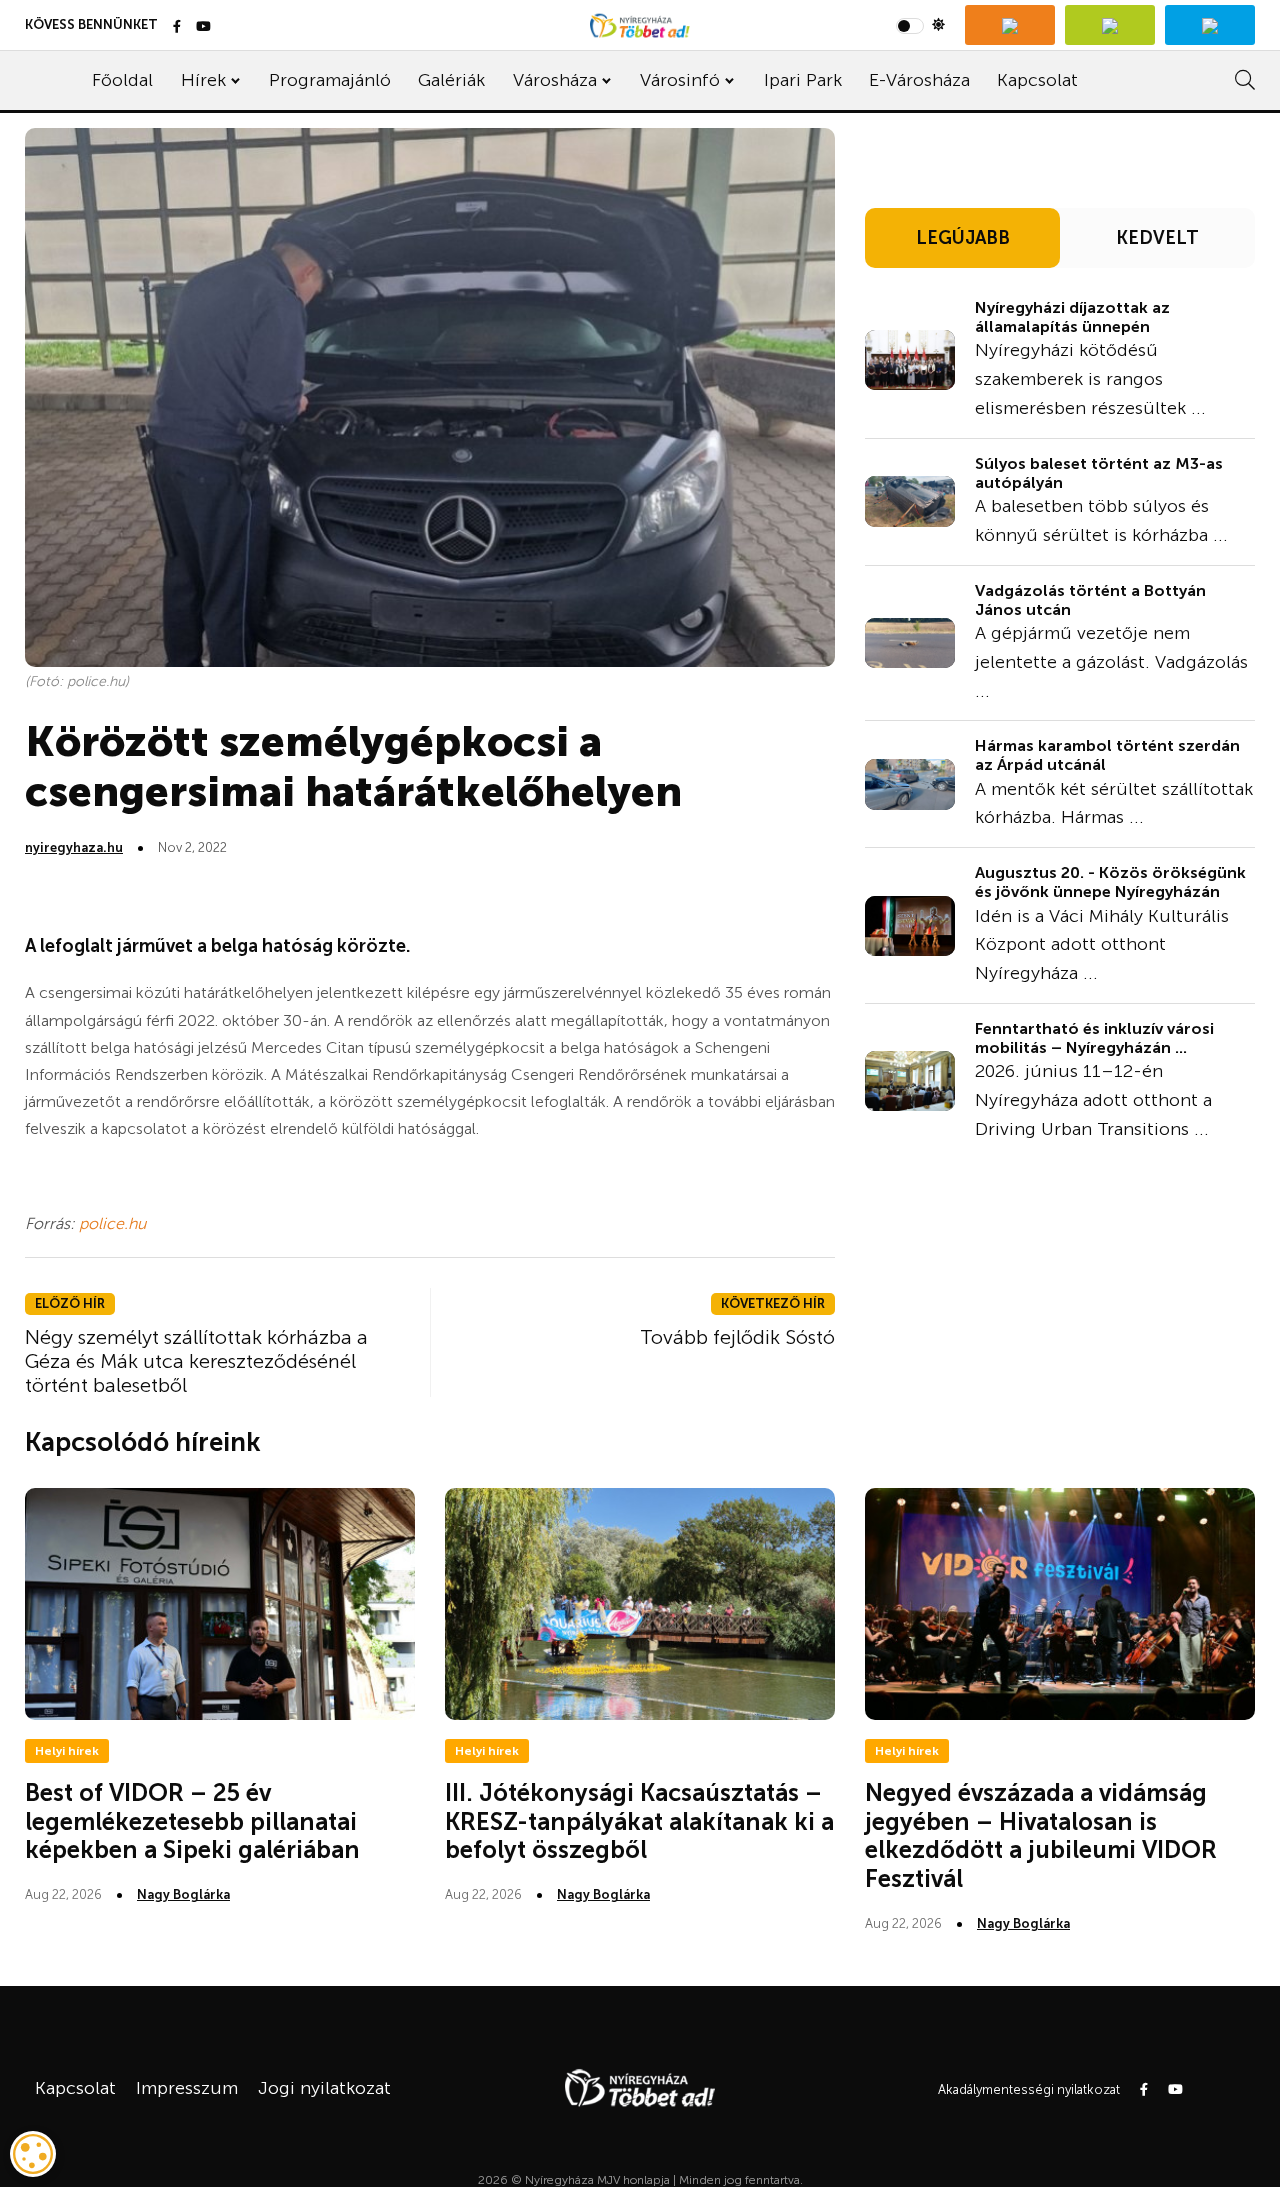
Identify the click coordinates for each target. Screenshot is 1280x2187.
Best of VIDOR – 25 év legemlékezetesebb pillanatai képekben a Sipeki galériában (192, 1821)
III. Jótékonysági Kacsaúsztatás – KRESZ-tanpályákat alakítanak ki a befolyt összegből (639, 1821)
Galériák (451, 80)
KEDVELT (1157, 238)
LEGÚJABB (963, 238)
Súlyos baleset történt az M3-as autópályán (1099, 473)
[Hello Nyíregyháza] (1210, 25)
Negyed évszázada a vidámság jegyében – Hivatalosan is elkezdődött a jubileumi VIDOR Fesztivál (1041, 1835)
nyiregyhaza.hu (74, 847)
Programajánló (330, 80)
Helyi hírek (67, 1751)
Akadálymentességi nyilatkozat (1029, 2089)
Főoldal (122, 80)
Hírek (203, 80)
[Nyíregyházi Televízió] (1010, 25)
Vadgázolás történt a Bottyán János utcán (1090, 600)
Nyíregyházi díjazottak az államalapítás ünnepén (1072, 317)
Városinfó (680, 80)
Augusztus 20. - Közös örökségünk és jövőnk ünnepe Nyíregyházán (1110, 882)
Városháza (555, 80)
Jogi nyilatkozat (324, 2088)
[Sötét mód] (920, 25)
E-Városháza (919, 80)
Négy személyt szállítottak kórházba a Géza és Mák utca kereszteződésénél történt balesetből (196, 1361)
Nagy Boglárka (183, 1894)
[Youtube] (203, 27)
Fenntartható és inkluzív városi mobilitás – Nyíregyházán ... (1094, 1038)
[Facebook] (177, 27)
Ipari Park (803, 80)
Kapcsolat (1037, 80)
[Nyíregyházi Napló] (1110, 25)
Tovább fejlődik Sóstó (737, 1337)
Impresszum (187, 2088)
